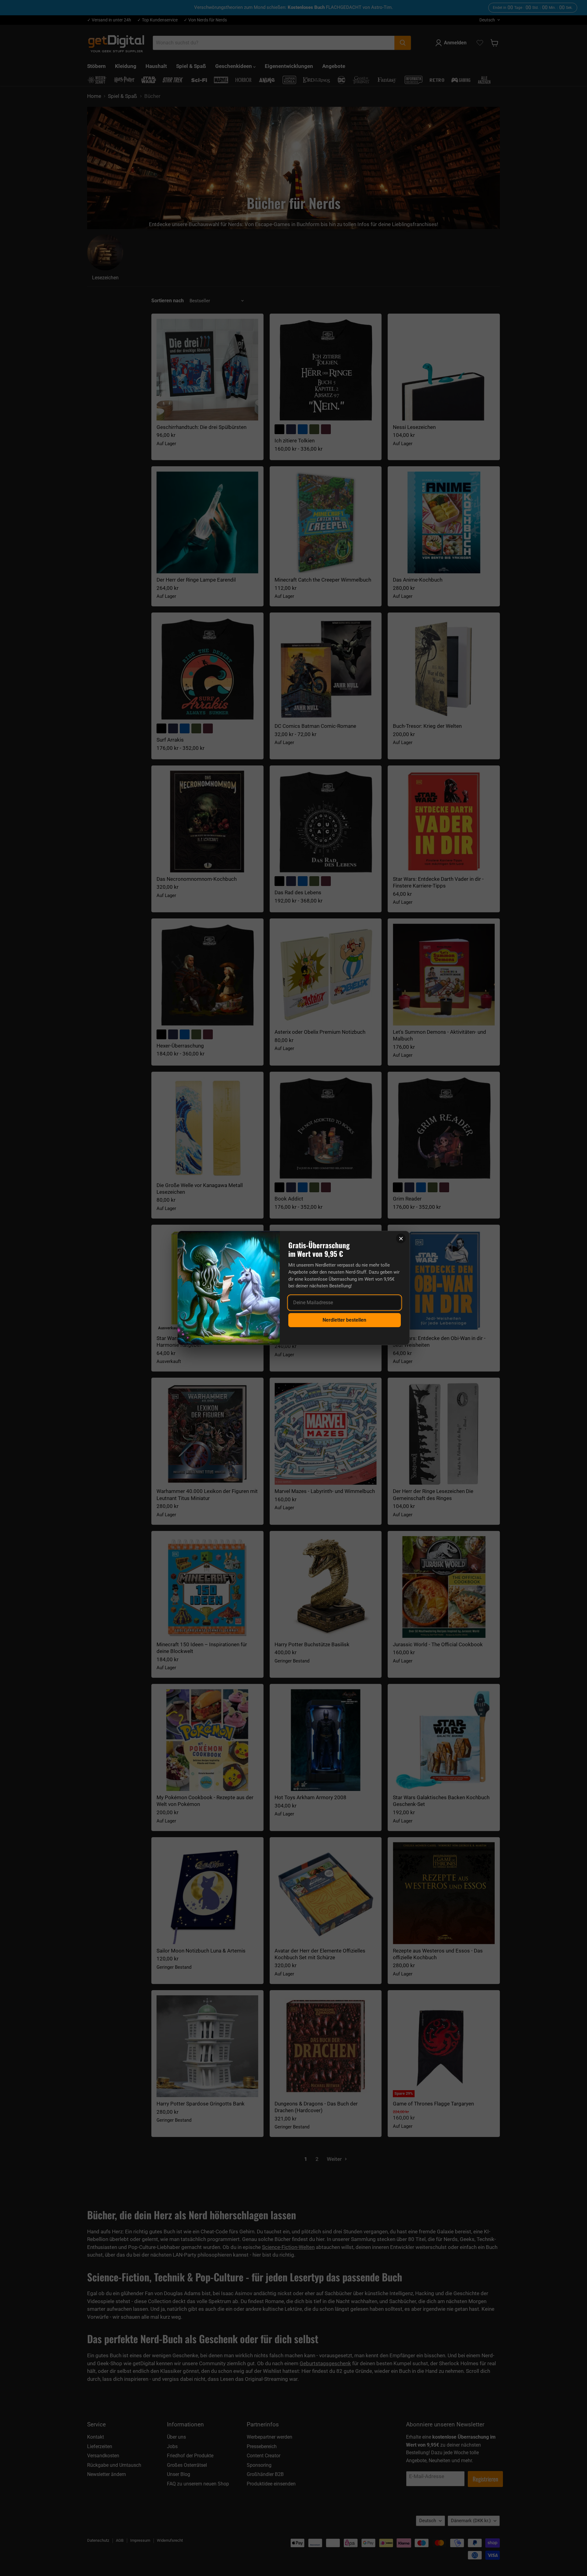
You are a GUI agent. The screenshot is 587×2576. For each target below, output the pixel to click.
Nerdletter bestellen (344, 1320)
